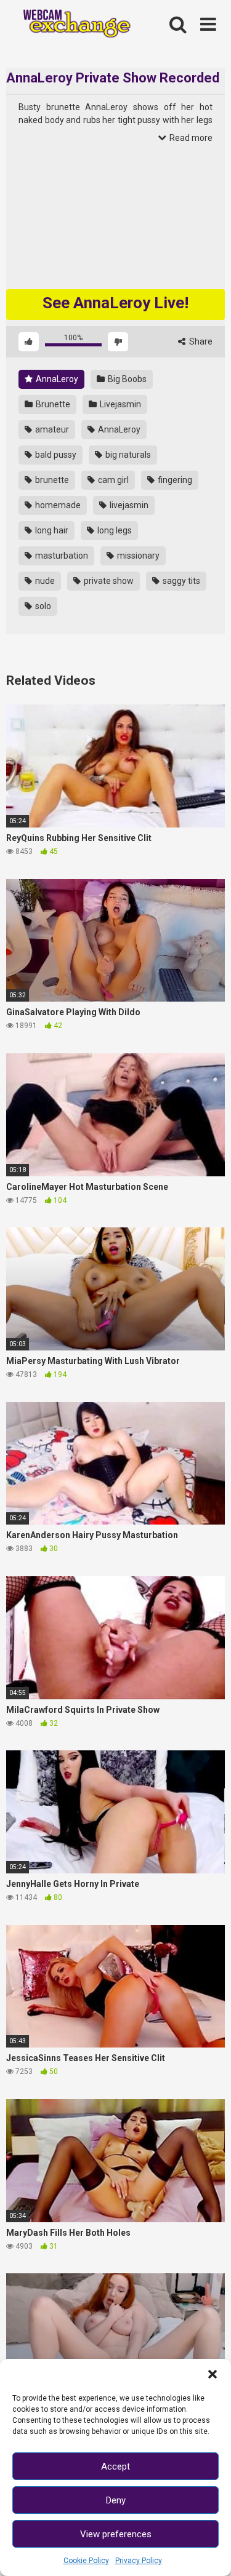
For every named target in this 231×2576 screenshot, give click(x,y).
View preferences (116, 2534)
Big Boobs (126, 379)
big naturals (127, 455)
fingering (174, 480)
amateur (51, 429)
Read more (190, 138)
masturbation (61, 556)
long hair (51, 530)
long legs (114, 530)
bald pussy (55, 455)
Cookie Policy (86, 2561)
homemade (57, 505)
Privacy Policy (139, 2561)
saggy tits (180, 581)
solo (42, 606)
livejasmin (128, 505)
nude (44, 581)
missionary (137, 556)
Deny (116, 2500)
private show (108, 581)
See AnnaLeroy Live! (115, 303)
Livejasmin (120, 404)
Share (200, 341)
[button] (213, 2374)
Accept (115, 2466)
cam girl (112, 480)
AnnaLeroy (56, 379)
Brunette (52, 404)
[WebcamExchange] (72, 25)
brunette (51, 480)
